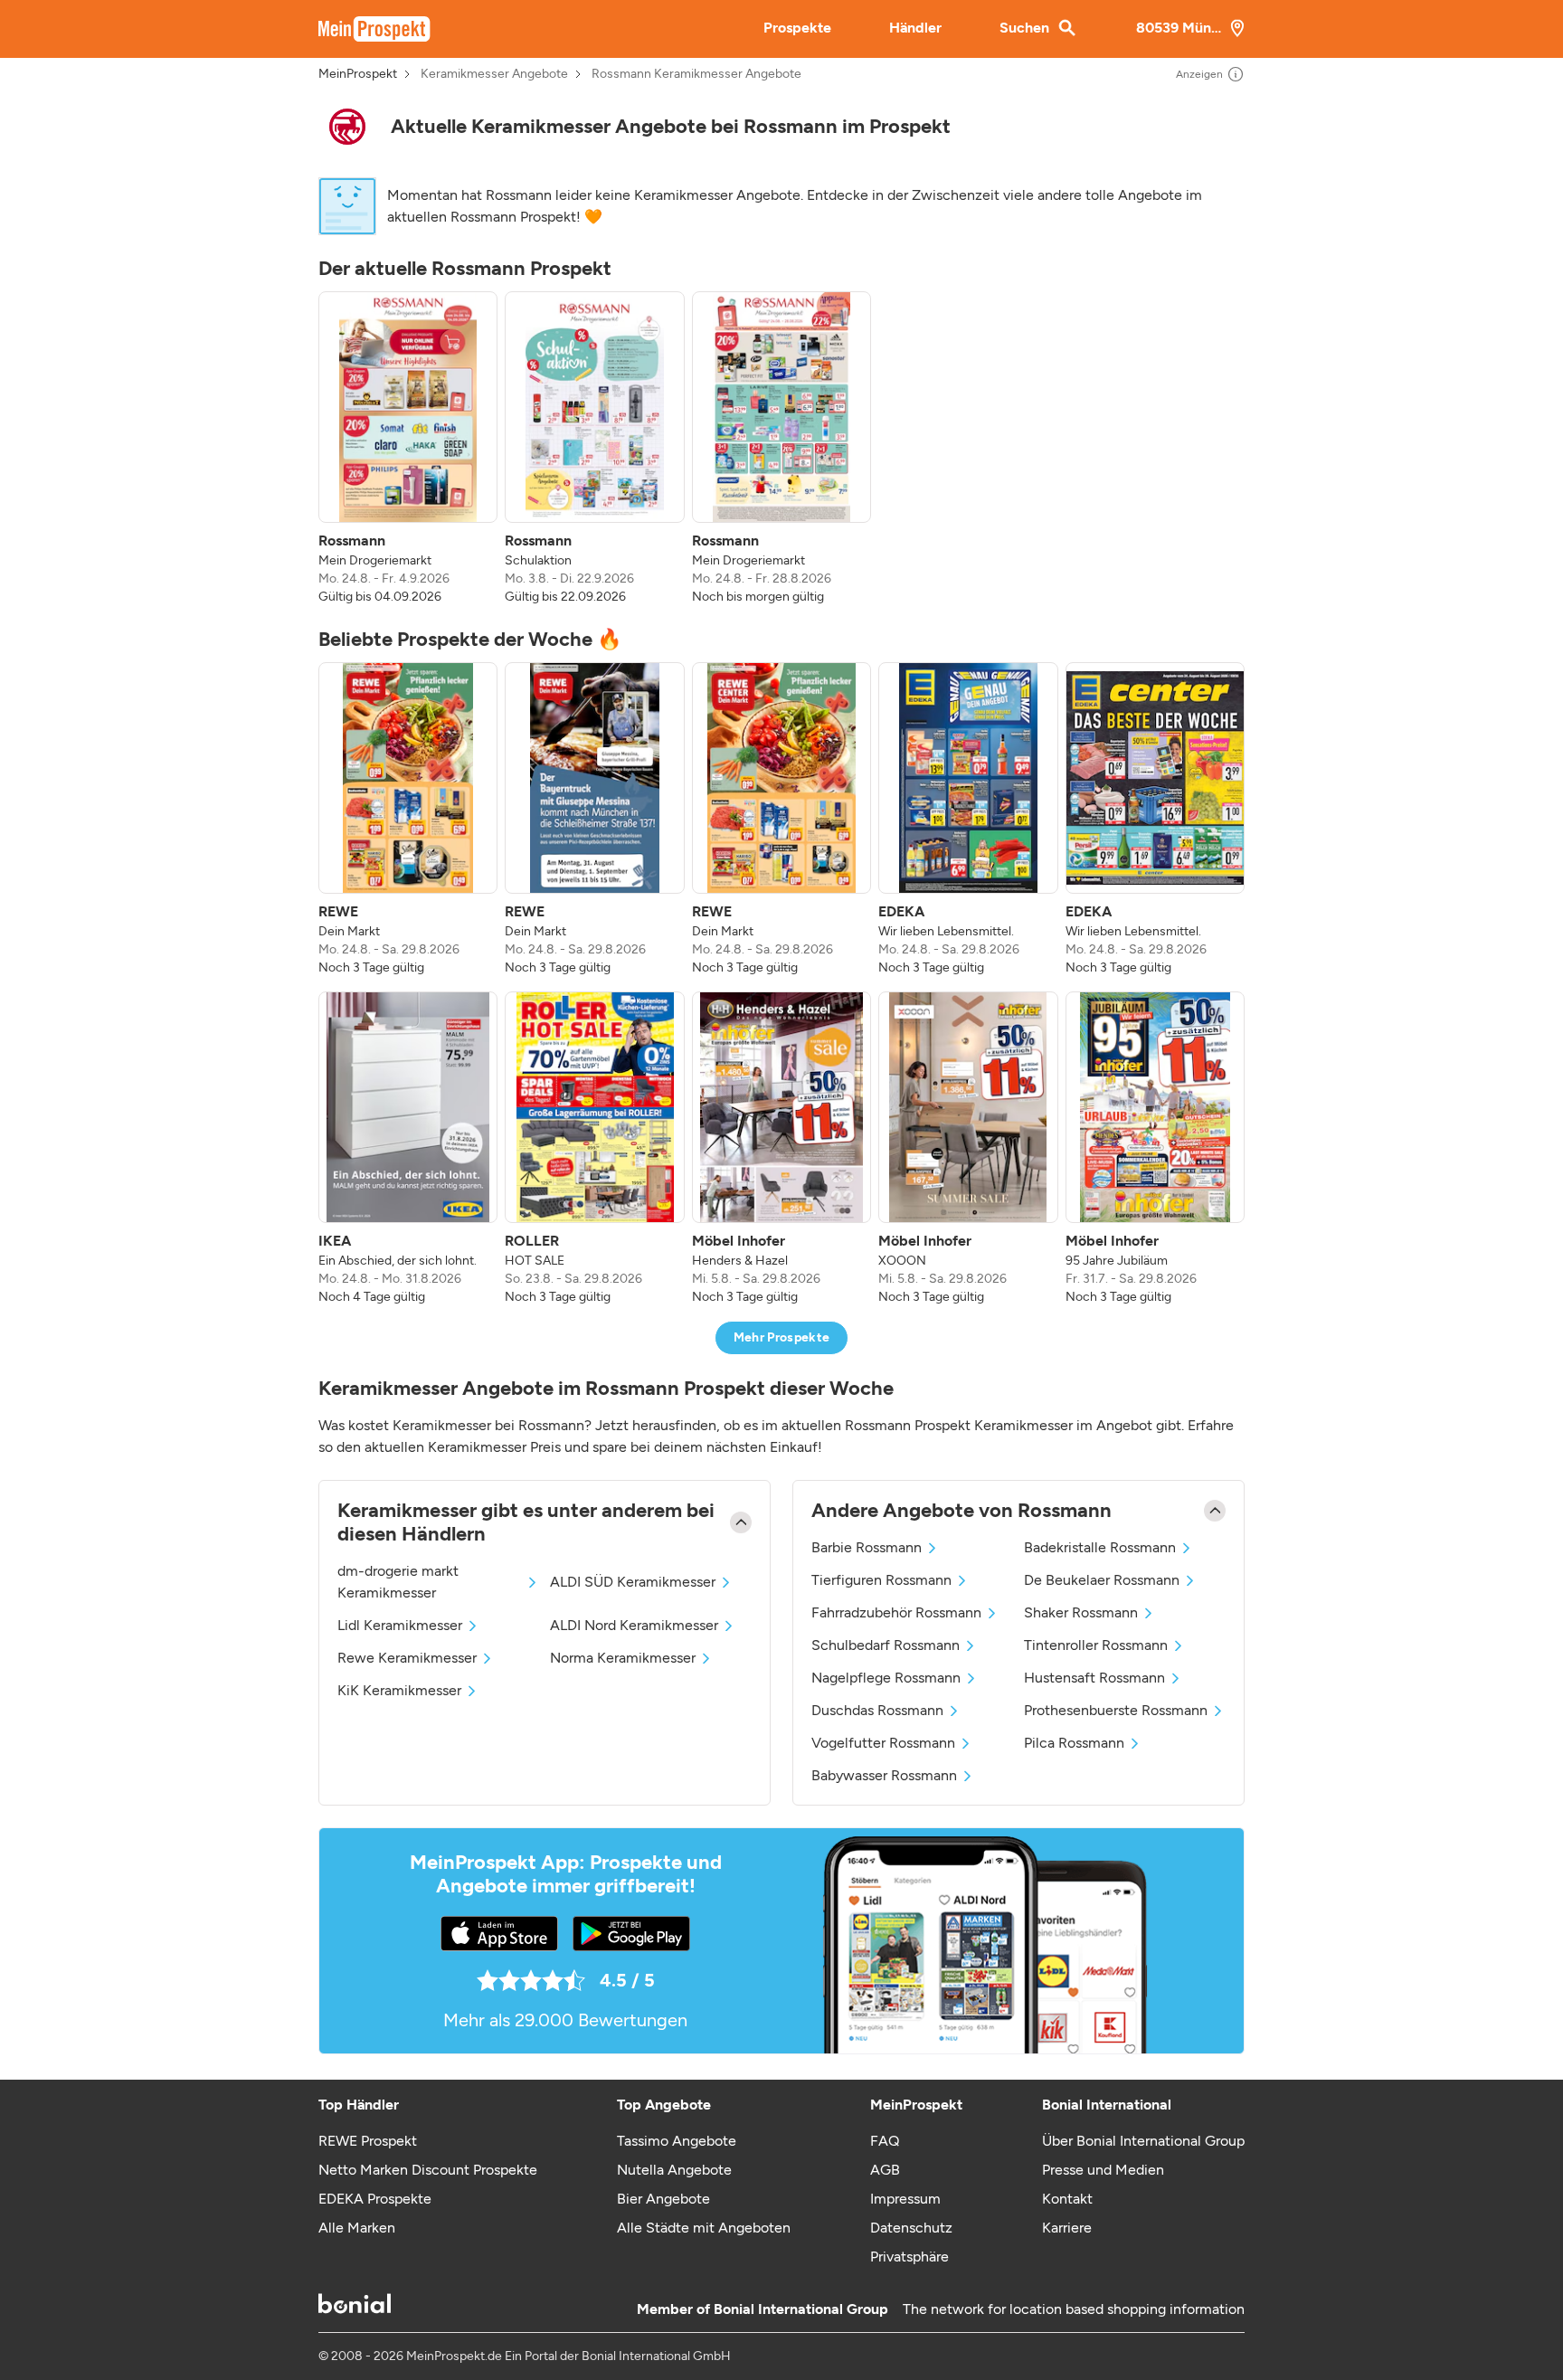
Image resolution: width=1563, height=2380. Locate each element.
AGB (885, 2170)
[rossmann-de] (347, 127)
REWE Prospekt (368, 2141)
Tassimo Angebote (677, 2141)
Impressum (905, 2199)
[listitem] (408, 449)
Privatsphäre (909, 2257)
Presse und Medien (1103, 2170)
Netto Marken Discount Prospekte (428, 2170)
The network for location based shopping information (1074, 2309)
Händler (915, 28)
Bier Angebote (663, 2199)
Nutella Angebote (674, 2170)
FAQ (885, 2141)
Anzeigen (1199, 74)
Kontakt (1067, 2199)
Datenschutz (911, 2228)
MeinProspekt (358, 74)
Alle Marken (357, 2228)
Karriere (1067, 2228)
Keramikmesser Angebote (494, 74)
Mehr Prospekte (782, 1337)
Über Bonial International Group (1143, 2141)
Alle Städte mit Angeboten (704, 2228)
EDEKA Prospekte (375, 2199)
